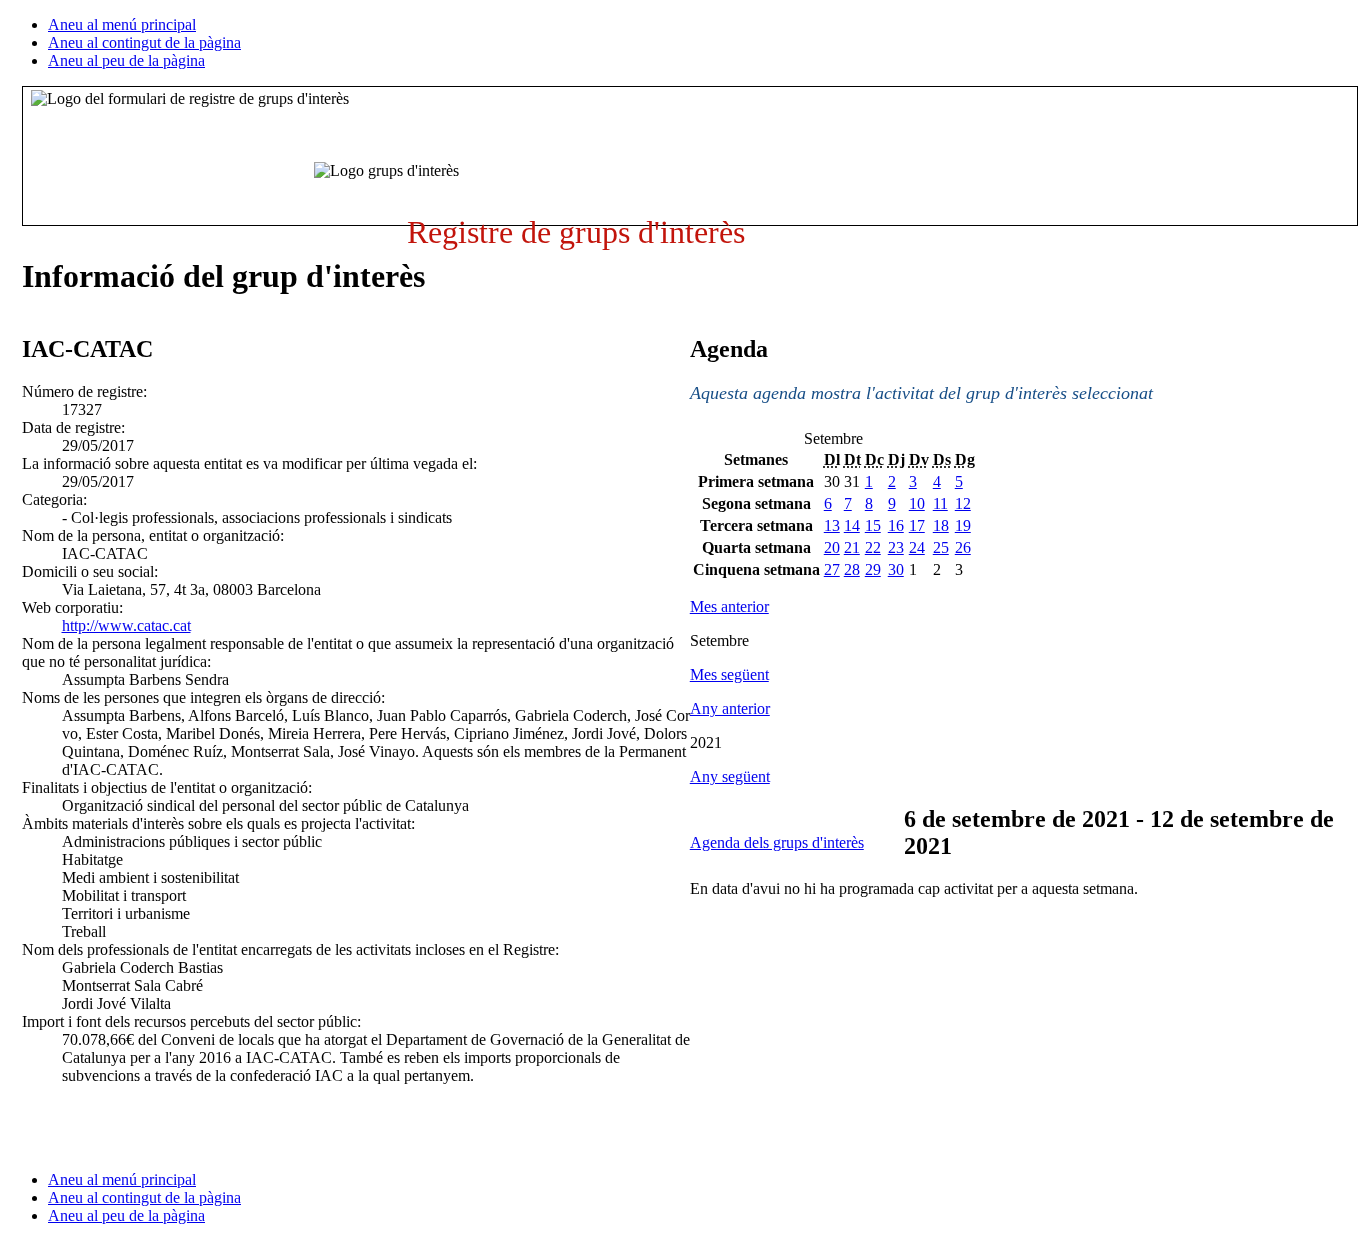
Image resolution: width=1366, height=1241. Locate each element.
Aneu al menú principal (122, 24)
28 (852, 569)
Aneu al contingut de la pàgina (144, 42)
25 (941, 547)
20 (832, 547)
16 (896, 525)
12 (963, 503)
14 (852, 525)
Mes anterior (729, 606)
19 (963, 525)
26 (963, 547)
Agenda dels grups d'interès (777, 842)
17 (917, 525)
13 (832, 525)
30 (896, 569)
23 (896, 547)
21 (852, 547)
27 (832, 569)
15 (873, 525)
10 (917, 503)
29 (873, 569)
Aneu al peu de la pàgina (126, 60)
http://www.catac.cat (126, 625)
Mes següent (729, 674)
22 (873, 547)
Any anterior (730, 708)
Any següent (730, 776)
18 (941, 525)
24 (917, 547)
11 (940, 503)
